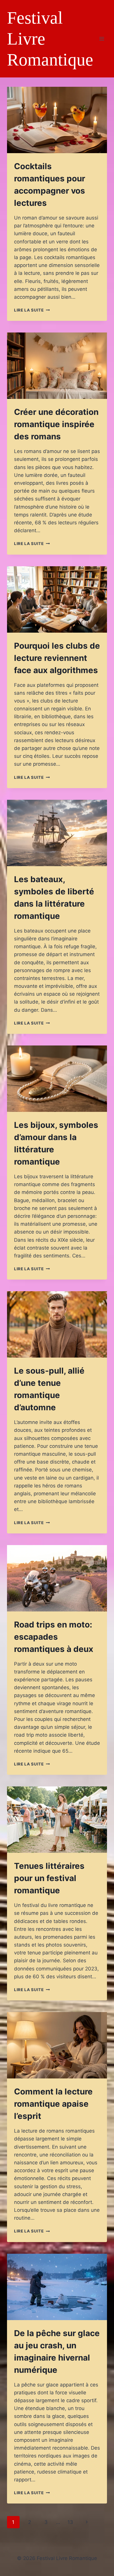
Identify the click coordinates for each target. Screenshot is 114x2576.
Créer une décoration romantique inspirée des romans (56, 424)
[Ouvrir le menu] (102, 39)
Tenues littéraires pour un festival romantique (49, 1878)
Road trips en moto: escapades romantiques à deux (54, 1637)
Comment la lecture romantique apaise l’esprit (53, 2104)
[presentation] (57, 120)
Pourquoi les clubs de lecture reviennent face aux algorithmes (57, 658)
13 (70, 2522)
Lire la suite (32, 310)
